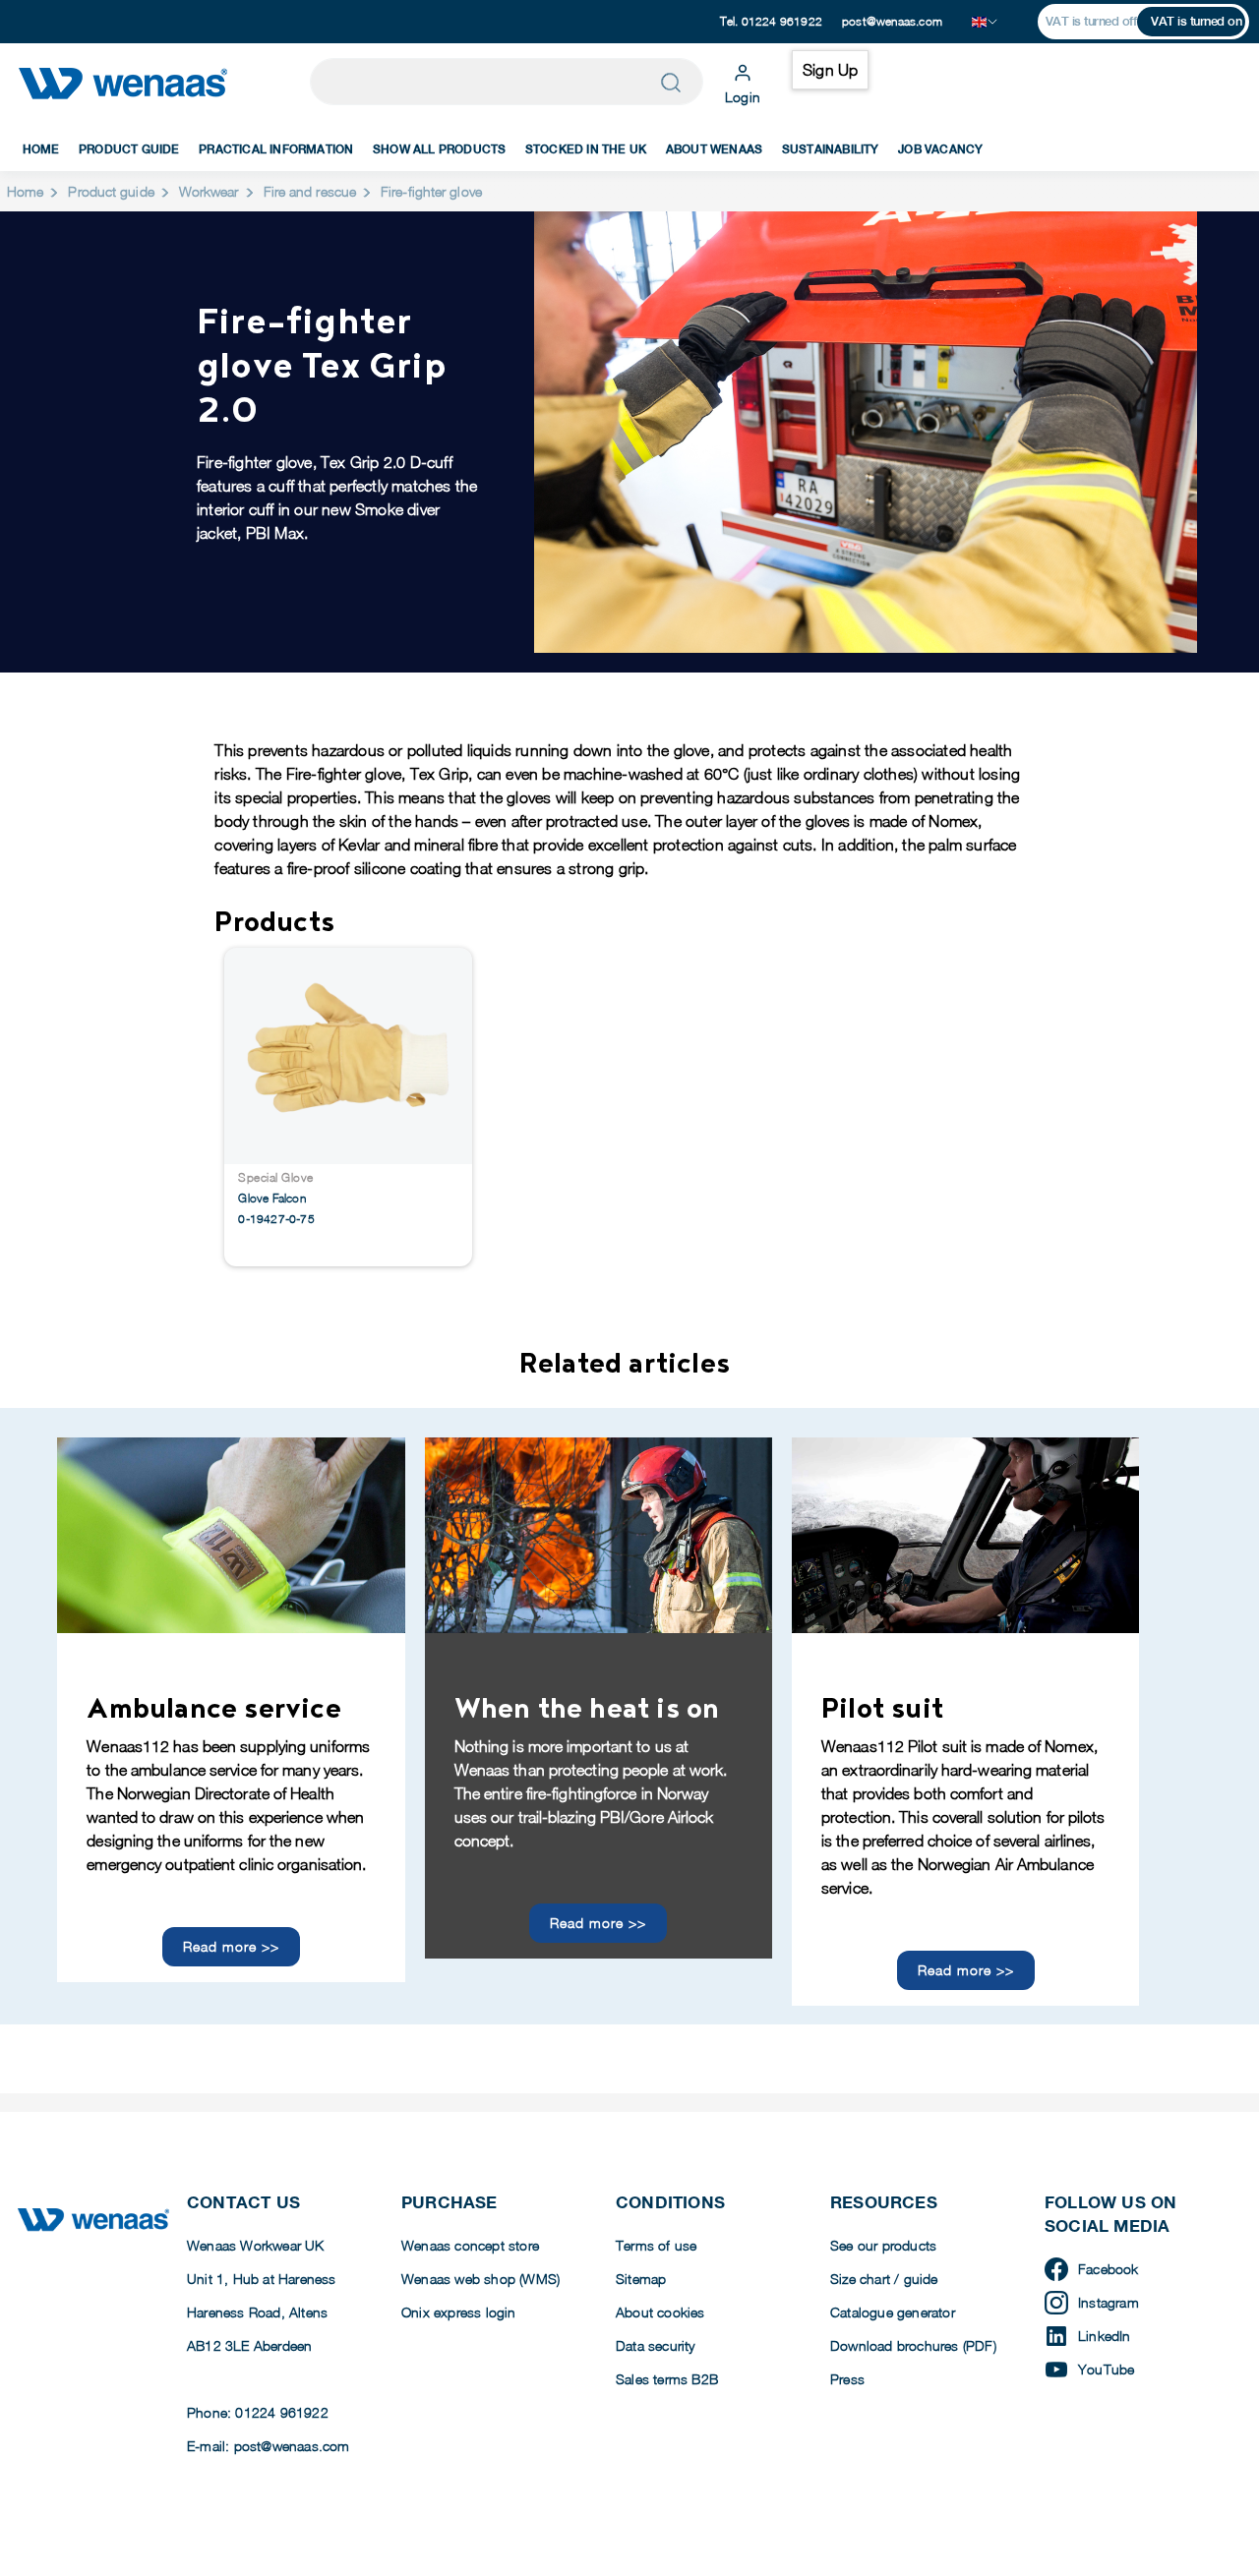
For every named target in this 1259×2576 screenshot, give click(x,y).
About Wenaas (714, 149)
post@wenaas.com (892, 21)
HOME (41, 149)
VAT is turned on (1196, 21)
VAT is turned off (1091, 21)
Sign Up (830, 70)
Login (743, 97)
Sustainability (831, 149)
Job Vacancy (940, 149)
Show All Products (439, 149)
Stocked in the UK (586, 149)
